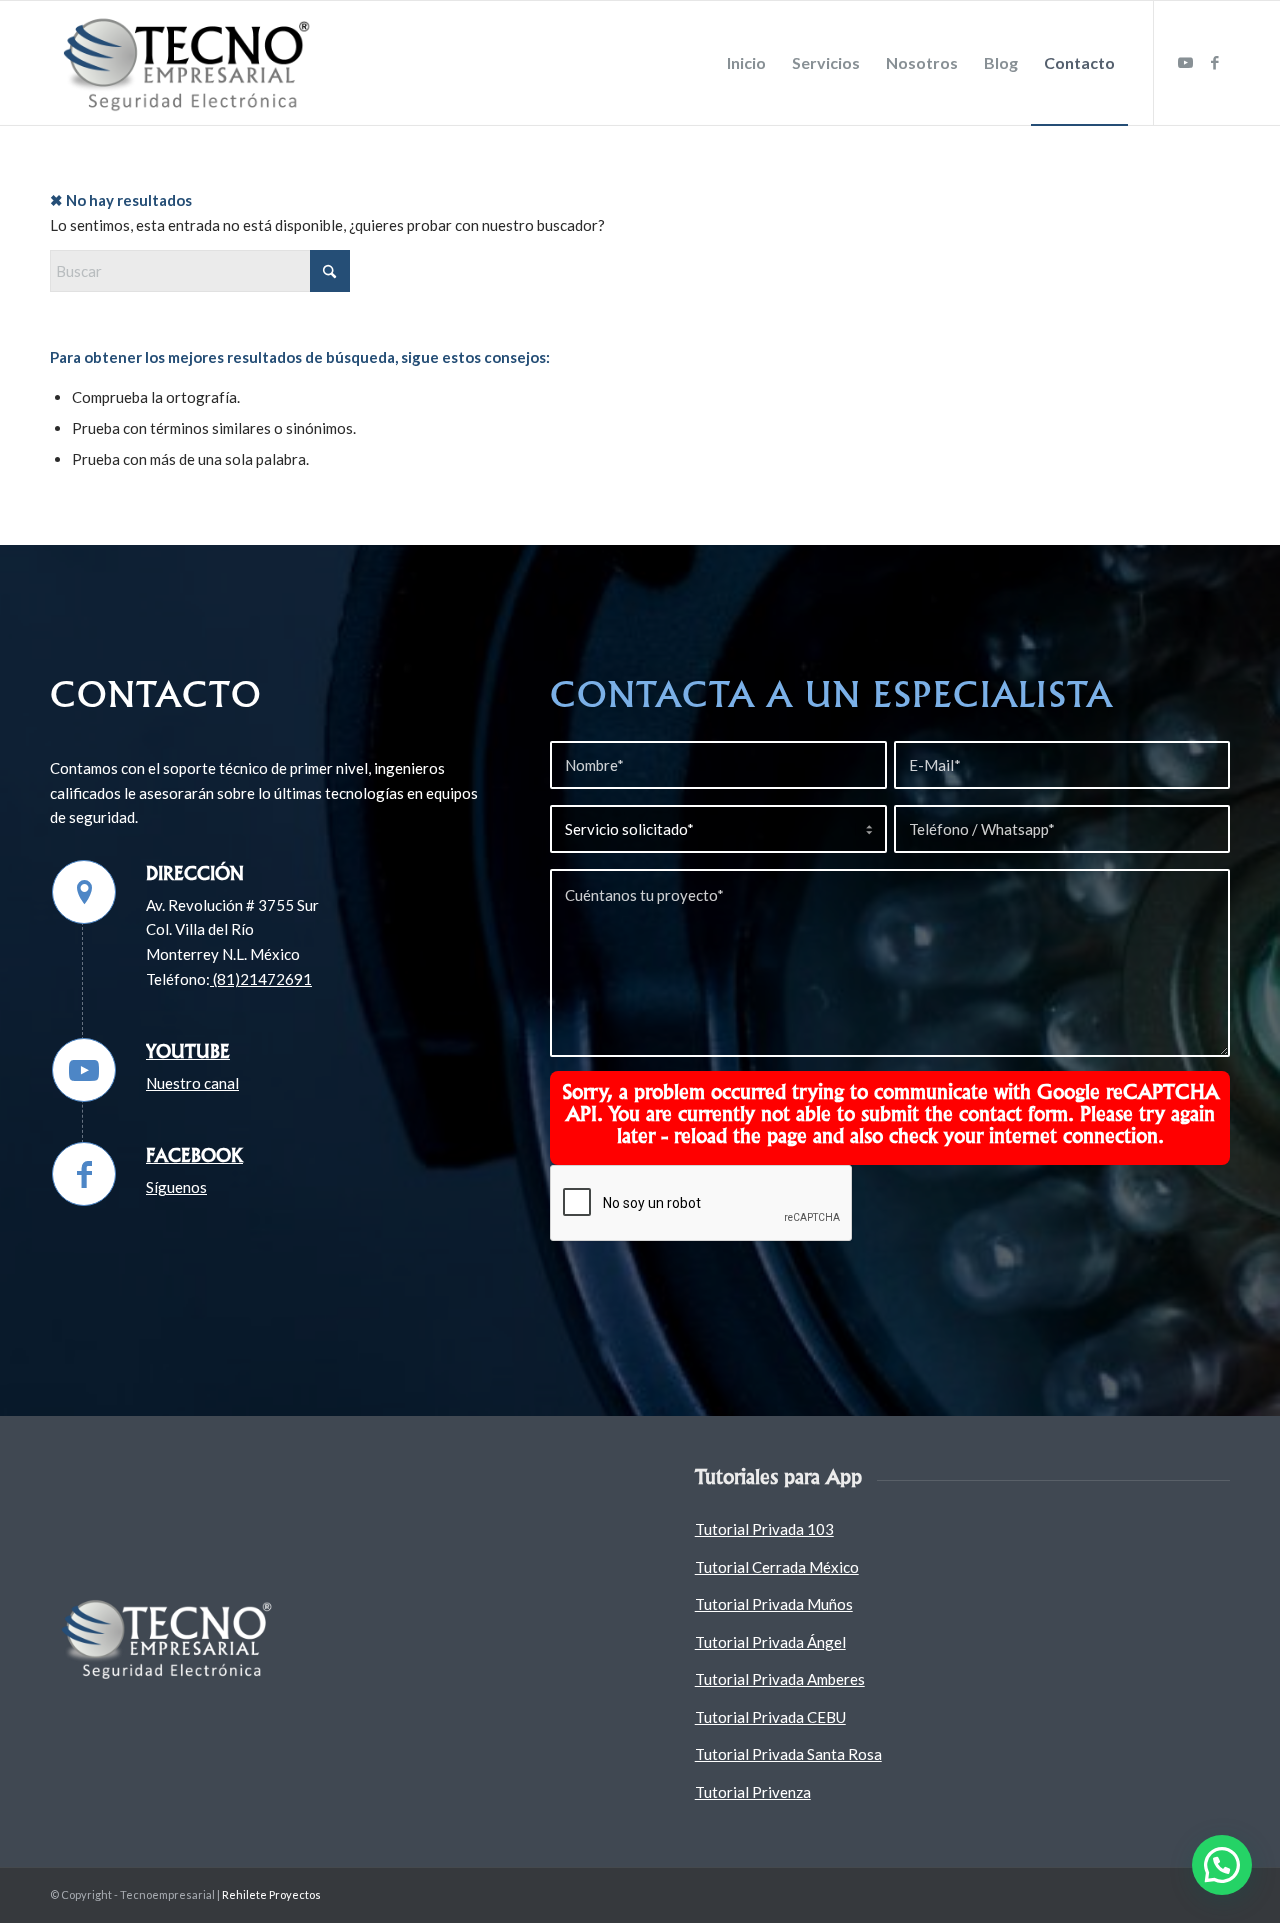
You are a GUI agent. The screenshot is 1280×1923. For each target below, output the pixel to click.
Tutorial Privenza (753, 1792)
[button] (1222, 1865)
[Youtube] (84, 1070)
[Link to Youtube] (1185, 62)
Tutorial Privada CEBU (770, 1717)
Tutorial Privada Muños (774, 1604)
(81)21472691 (261, 979)
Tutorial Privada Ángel (770, 1642)
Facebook (194, 1155)
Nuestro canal (192, 1083)
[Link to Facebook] (1215, 62)
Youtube (188, 1051)
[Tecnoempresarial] (190, 63)
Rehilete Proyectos (271, 1894)
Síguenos (176, 1187)
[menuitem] (746, 63)
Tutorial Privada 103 (764, 1529)
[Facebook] (84, 1174)
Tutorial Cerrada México (777, 1567)
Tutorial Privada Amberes (780, 1679)
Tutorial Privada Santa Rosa (788, 1754)
